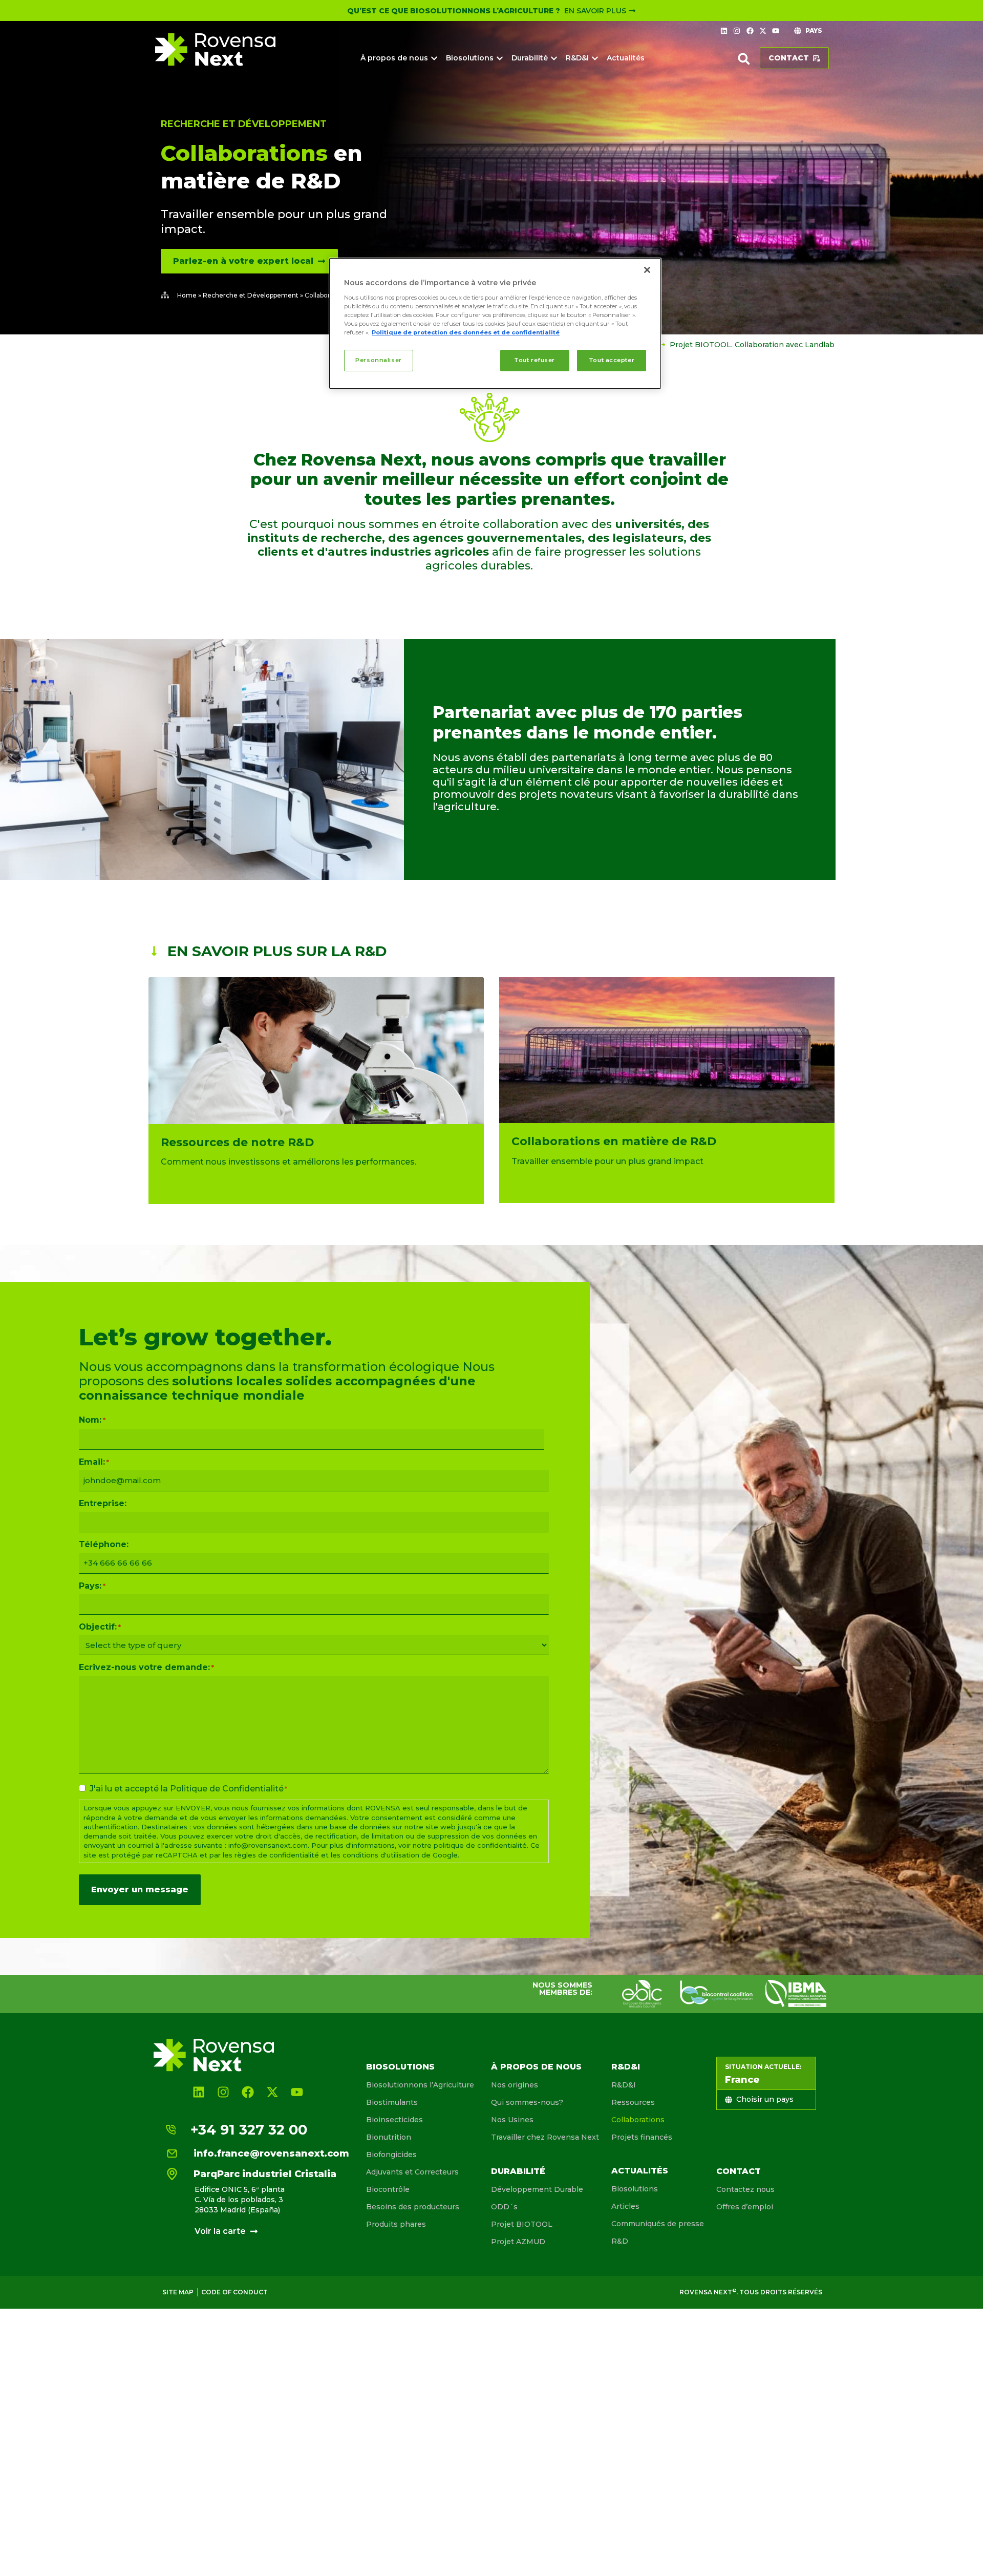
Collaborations (638, 2120)
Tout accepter (612, 360)
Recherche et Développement (244, 124)
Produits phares (396, 2224)
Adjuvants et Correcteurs (412, 2172)
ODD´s (504, 2207)
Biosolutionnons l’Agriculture (420, 2085)
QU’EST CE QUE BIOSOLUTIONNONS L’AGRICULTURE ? (454, 11)
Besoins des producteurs (413, 2207)
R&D (620, 2241)
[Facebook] (750, 31)
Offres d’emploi (745, 2207)
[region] (495, 323)
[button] (744, 59)
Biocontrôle (388, 2189)
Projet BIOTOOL (522, 2224)
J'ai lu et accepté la (188, 1789)
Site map (178, 2292)
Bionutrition (389, 2137)
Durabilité (518, 2171)
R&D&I (626, 2067)
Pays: (92, 1586)
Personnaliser (378, 360)
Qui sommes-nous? (527, 2102)
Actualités (640, 2171)
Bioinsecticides (394, 2120)
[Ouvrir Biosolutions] (500, 58)
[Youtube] (776, 31)
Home (187, 295)
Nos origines (515, 2085)
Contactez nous (745, 2189)
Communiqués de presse (658, 2224)
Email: (94, 1462)
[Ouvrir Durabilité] (554, 58)
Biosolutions (400, 2067)
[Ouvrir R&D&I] (595, 58)
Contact (739, 2171)
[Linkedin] (724, 31)
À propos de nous (536, 2067)
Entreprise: (103, 1504)
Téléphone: (104, 1545)
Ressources (633, 2102)
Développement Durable (537, 2189)
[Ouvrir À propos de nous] (434, 58)
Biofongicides (391, 2155)
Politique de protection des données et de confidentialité (466, 332)
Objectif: (100, 1627)
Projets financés (642, 2137)
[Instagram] (737, 31)
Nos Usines (512, 2120)
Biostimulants (392, 2102)
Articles (625, 2206)
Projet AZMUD (518, 2242)
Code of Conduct (234, 2292)
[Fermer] (647, 270)
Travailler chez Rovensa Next (545, 2137)
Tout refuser (535, 360)
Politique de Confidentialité (227, 1789)
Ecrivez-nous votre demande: (146, 1667)
